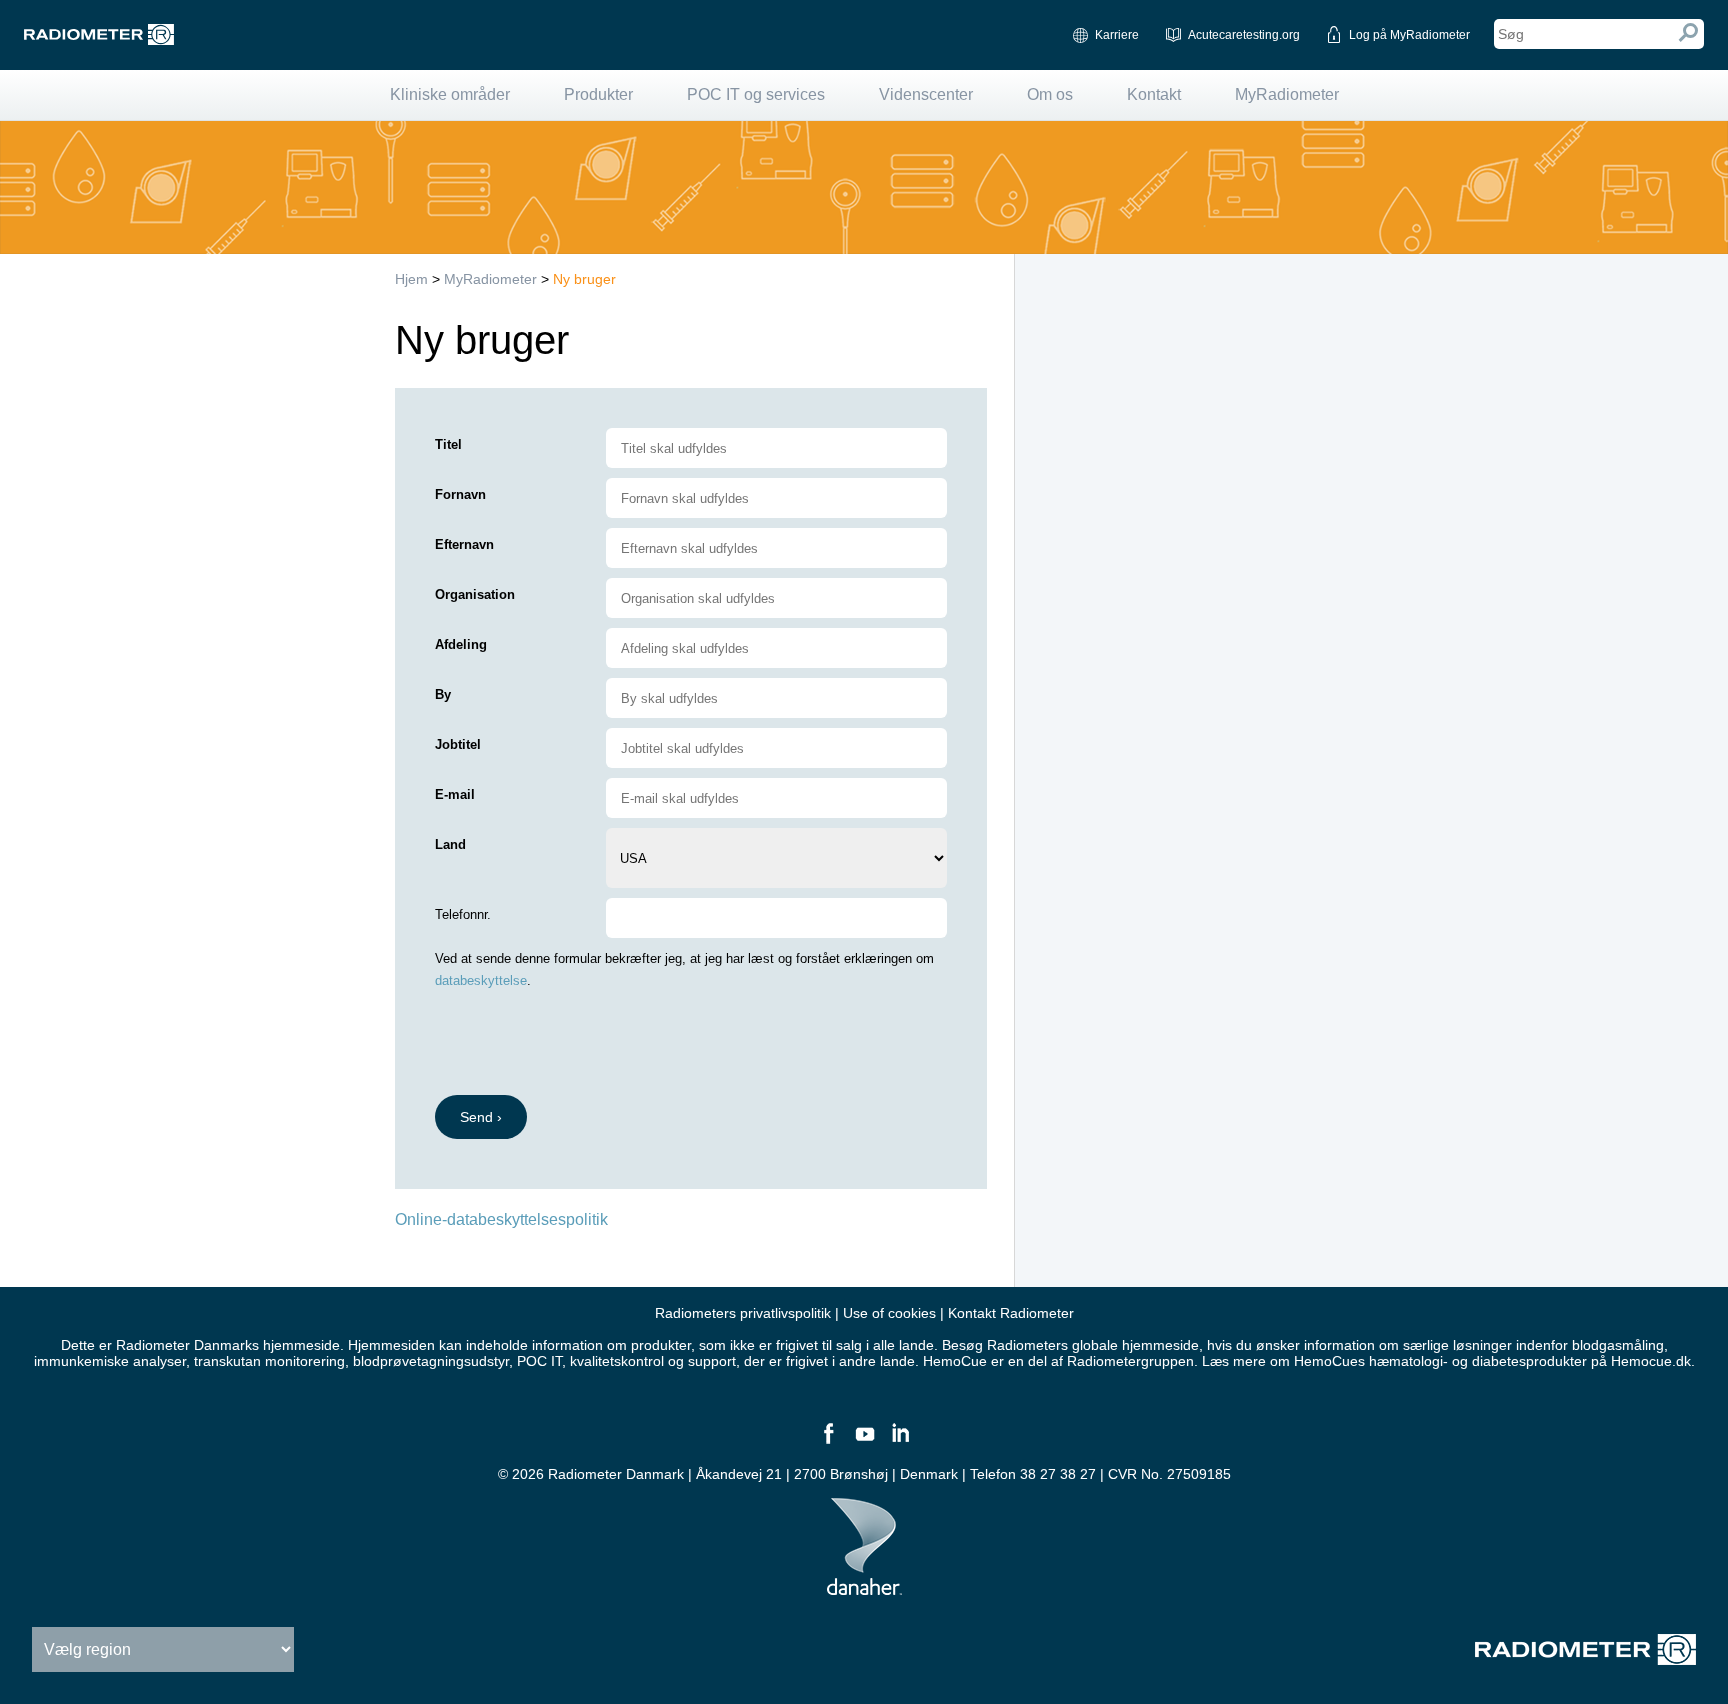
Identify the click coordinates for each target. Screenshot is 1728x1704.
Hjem (411, 279)
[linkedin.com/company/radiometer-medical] (900, 1442)
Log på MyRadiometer (1409, 35)
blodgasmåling (1618, 1345)
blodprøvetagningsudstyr (431, 1361)
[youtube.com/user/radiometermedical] (864, 1442)
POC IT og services (756, 94)
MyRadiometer (1287, 94)
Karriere (1117, 35)
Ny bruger (584, 279)
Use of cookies (889, 1313)
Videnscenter (926, 94)
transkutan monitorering (269, 1361)
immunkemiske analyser (110, 1361)
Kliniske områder (450, 94)
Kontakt (1154, 94)
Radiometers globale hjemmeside (1093, 1345)
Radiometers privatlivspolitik (743, 1313)
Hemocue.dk (1651, 1361)
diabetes (1499, 1361)
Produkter (598, 94)
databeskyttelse (481, 980)
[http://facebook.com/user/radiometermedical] (828, 1442)
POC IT (539, 1361)
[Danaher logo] (864, 1587)
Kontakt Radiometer (1011, 1313)
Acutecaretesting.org (1244, 35)
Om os (1050, 94)
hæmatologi (1406, 1361)
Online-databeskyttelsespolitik (501, 1219)
